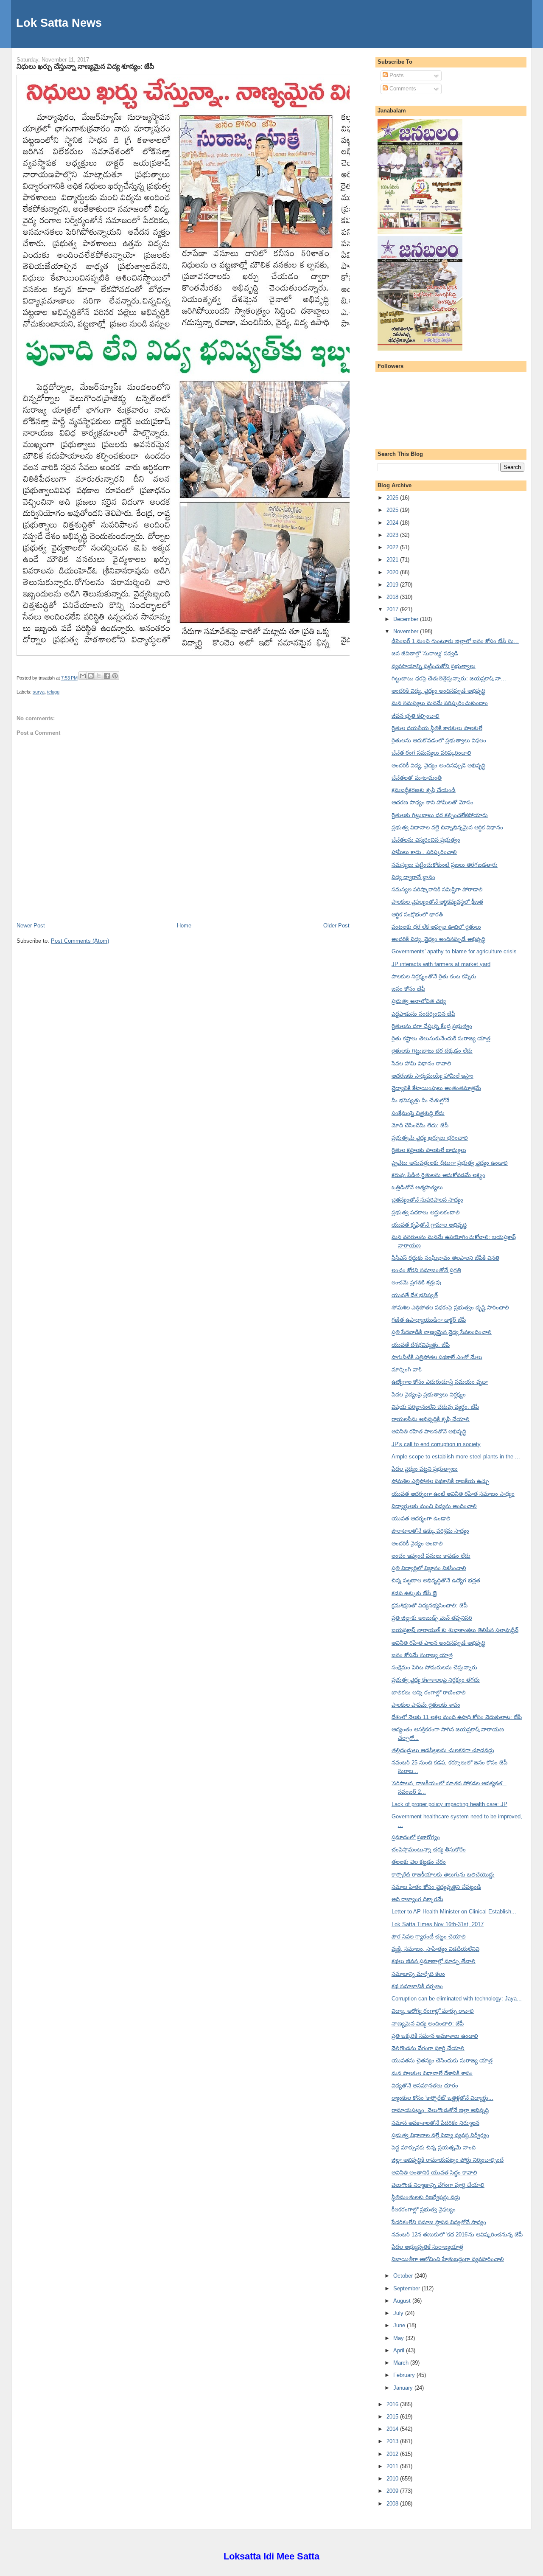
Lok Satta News (59, 23)
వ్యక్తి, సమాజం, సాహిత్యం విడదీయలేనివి (435, 1949)
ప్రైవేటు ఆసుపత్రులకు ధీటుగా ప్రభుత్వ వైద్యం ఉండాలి (450, 1163)
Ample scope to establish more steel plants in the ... (456, 1457)
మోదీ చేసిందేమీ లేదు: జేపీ (420, 1125)
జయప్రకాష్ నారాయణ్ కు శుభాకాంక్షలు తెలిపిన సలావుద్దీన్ (455, 1630)
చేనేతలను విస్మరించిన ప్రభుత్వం (426, 840)
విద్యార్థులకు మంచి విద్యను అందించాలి (434, 1506)
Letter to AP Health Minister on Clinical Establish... (454, 1912)
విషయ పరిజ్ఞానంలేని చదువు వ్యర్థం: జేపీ (435, 1407)
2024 (393, 523)
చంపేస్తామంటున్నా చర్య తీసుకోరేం (429, 1850)
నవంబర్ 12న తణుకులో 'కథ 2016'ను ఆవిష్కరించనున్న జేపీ (457, 2235)
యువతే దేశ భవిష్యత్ (415, 1295)
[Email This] (83, 676)
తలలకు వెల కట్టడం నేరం (419, 1862)
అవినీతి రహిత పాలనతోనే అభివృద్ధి (429, 1431)
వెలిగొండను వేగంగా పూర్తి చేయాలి (428, 2048)
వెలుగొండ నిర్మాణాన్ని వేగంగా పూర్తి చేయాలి (438, 2185)
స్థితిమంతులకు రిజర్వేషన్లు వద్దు (426, 2197)
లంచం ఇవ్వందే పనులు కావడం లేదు (431, 1556)
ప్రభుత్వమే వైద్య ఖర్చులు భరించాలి (430, 1138)
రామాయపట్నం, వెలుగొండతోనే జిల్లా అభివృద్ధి (440, 2110)
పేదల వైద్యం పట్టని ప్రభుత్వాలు (425, 1469)
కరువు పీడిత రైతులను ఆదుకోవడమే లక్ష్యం (438, 1175)
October (404, 2276)
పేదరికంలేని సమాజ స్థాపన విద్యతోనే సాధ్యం (439, 2222)
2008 (393, 2504)
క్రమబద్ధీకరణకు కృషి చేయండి (424, 790)
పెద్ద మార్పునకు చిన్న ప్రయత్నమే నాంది (434, 2148)
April (400, 2350)
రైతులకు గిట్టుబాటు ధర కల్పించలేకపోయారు (440, 815)
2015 (393, 2417)
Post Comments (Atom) (80, 941)
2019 (393, 585)
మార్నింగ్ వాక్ (407, 1369)
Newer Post (31, 926)
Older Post (336, 926)
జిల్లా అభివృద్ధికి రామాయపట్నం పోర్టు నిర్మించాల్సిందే (448, 2160)
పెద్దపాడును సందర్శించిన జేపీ (423, 1014)
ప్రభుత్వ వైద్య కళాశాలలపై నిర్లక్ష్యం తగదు (436, 1680)
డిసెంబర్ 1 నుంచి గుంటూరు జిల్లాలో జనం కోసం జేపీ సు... (455, 641)
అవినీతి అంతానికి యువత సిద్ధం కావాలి (434, 2173)
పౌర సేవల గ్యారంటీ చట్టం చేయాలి (429, 1937)
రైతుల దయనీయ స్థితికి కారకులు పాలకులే (437, 728)
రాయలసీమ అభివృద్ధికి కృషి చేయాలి (431, 1419)
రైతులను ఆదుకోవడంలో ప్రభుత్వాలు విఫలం (439, 740)
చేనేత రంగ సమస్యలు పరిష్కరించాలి (431, 753)
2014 (393, 2429)
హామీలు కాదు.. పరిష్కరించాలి (424, 852)
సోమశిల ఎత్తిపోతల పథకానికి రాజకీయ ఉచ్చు (440, 1481)
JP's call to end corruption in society (436, 1444)
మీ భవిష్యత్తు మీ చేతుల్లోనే (420, 1100)
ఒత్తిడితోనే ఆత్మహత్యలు (417, 1187)
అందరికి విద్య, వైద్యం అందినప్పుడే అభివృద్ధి (438, 691)
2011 (393, 2466)
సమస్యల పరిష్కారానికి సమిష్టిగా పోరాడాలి (437, 889)
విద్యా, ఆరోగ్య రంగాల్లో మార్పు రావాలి (433, 2011)
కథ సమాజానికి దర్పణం (417, 1986)
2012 (393, 2454)
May (399, 2338)
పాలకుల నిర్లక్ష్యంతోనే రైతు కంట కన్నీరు (434, 976)
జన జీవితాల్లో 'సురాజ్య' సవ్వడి (425, 653)
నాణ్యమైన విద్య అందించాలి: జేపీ (428, 2024)
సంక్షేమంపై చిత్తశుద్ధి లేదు (418, 1113)
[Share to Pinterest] (115, 676)
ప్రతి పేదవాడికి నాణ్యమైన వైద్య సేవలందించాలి (442, 1332)
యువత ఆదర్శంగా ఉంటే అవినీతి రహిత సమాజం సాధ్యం (453, 1494)
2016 (393, 2404)
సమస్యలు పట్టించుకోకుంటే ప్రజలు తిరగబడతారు (445, 865)
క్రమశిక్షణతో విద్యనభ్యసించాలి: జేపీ (430, 1605)
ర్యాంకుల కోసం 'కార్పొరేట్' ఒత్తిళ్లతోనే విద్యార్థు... (442, 2098)
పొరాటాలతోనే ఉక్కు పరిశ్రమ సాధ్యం (430, 1531)
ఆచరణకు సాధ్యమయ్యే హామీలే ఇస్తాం (432, 1076)
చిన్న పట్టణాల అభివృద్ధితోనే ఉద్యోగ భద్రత (436, 1580)
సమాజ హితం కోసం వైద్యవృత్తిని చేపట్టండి (436, 1887)
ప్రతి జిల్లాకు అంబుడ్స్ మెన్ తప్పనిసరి (432, 1618)
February (405, 2375)
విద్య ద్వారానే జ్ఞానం (413, 877)
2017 (393, 609)
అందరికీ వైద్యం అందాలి (417, 1544)
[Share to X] (99, 676)
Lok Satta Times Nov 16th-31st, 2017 (438, 1924)
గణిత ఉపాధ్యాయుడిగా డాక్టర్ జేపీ (429, 1320)
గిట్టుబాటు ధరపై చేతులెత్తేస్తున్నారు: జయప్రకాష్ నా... (449, 678)
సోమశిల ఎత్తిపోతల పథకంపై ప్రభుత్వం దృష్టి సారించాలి (450, 1308)
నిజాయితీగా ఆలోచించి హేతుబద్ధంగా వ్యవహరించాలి (448, 2259)
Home (184, 926)
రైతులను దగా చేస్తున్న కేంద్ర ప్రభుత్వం (432, 1026)
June (400, 2325)
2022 (393, 547)
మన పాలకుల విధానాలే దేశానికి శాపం (432, 2073)
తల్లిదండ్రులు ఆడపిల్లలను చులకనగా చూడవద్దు (443, 1750)
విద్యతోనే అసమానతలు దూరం (425, 2086)
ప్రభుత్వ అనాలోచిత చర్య (419, 1001)
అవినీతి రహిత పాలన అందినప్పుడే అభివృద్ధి (438, 1643)
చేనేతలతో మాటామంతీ (417, 778)
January (404, 2388)
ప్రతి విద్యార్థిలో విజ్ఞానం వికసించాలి (429, 1568)
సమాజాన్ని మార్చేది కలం (418, 1974)
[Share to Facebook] (107, 676)
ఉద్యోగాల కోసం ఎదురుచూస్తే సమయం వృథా (440, 1382)
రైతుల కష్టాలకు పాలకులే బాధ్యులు (429, 1150)
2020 (393, 572)
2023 (393, 535)
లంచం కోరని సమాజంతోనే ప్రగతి (426, 1270)
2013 (393, 2441)
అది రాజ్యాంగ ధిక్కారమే (417, 1899)
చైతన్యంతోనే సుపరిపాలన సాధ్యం (427, 1200)
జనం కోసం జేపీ (408, 989)
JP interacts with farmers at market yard (441, 964)
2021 (393, 560)
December (407, 619)
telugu (53, 692)
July (399, 2313)
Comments (402, 88)
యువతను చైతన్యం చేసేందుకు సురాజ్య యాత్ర (442, 2061)
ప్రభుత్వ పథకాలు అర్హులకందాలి (426, 1212)
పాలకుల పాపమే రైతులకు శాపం (426, 1705)
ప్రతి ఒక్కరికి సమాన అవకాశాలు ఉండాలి (435, 2036)
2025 (393, 510)
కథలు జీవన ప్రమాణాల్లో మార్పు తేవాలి (434, 1961)
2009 (393, 2491)
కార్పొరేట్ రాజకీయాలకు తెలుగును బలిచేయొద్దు (443, 1875)
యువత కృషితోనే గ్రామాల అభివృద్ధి (429, 1225)
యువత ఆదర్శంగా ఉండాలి (421, 1518)
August (403, 2301)
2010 (393, 2479)
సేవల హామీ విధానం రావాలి (421, 1063)
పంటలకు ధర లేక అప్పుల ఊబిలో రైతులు (436, 927)
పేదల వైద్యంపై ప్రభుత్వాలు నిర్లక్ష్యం (429, 1395)
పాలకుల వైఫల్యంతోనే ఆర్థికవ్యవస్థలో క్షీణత (437, 902)
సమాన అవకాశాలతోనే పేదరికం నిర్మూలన (435, 2123)
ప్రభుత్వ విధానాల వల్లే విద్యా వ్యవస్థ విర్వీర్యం (440, 2135)
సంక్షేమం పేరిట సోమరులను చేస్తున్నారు (434, 1667)
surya (39, 692)
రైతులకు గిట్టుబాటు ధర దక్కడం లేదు (432, 1051)
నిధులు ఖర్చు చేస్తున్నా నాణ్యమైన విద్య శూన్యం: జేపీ (85, 66)
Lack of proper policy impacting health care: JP (449, 1804)
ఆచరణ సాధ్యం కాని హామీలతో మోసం (432, 802)
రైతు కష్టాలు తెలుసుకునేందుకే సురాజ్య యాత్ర (441, 1038)
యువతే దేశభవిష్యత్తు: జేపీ (421, 1345)
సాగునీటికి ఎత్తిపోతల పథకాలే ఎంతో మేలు (437, 1357)
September (407, 2288)
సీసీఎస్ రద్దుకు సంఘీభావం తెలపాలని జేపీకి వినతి (445, 1258)
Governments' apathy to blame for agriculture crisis (454, 951)
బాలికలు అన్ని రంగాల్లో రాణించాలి (429, 1693)
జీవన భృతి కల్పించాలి (416, 716)
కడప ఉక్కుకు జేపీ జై (414, 1593)
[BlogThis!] (91, 676)
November (407, 631)
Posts (396, 75)
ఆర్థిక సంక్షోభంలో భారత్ (417, 914)
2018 (393, 597)
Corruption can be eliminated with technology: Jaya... (457, 1999)
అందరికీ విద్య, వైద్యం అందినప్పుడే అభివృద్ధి (438, 765)
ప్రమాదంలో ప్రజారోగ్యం (416, 1837)
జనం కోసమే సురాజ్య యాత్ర (422, 1655)
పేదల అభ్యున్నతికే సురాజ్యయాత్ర (427, 2247)
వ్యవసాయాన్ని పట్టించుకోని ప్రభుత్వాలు (434, 666)
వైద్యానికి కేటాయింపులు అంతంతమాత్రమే (436, 1088)
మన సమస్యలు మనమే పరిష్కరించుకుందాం (440, 703)
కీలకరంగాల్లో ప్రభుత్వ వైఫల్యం (424, 2209)
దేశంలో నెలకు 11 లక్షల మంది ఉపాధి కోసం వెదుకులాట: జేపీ (457, 1717)
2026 (393, 498)
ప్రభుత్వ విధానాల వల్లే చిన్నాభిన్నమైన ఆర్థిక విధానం (447, 827)
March (402, 2363)
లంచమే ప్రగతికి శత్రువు (416, 1282)
